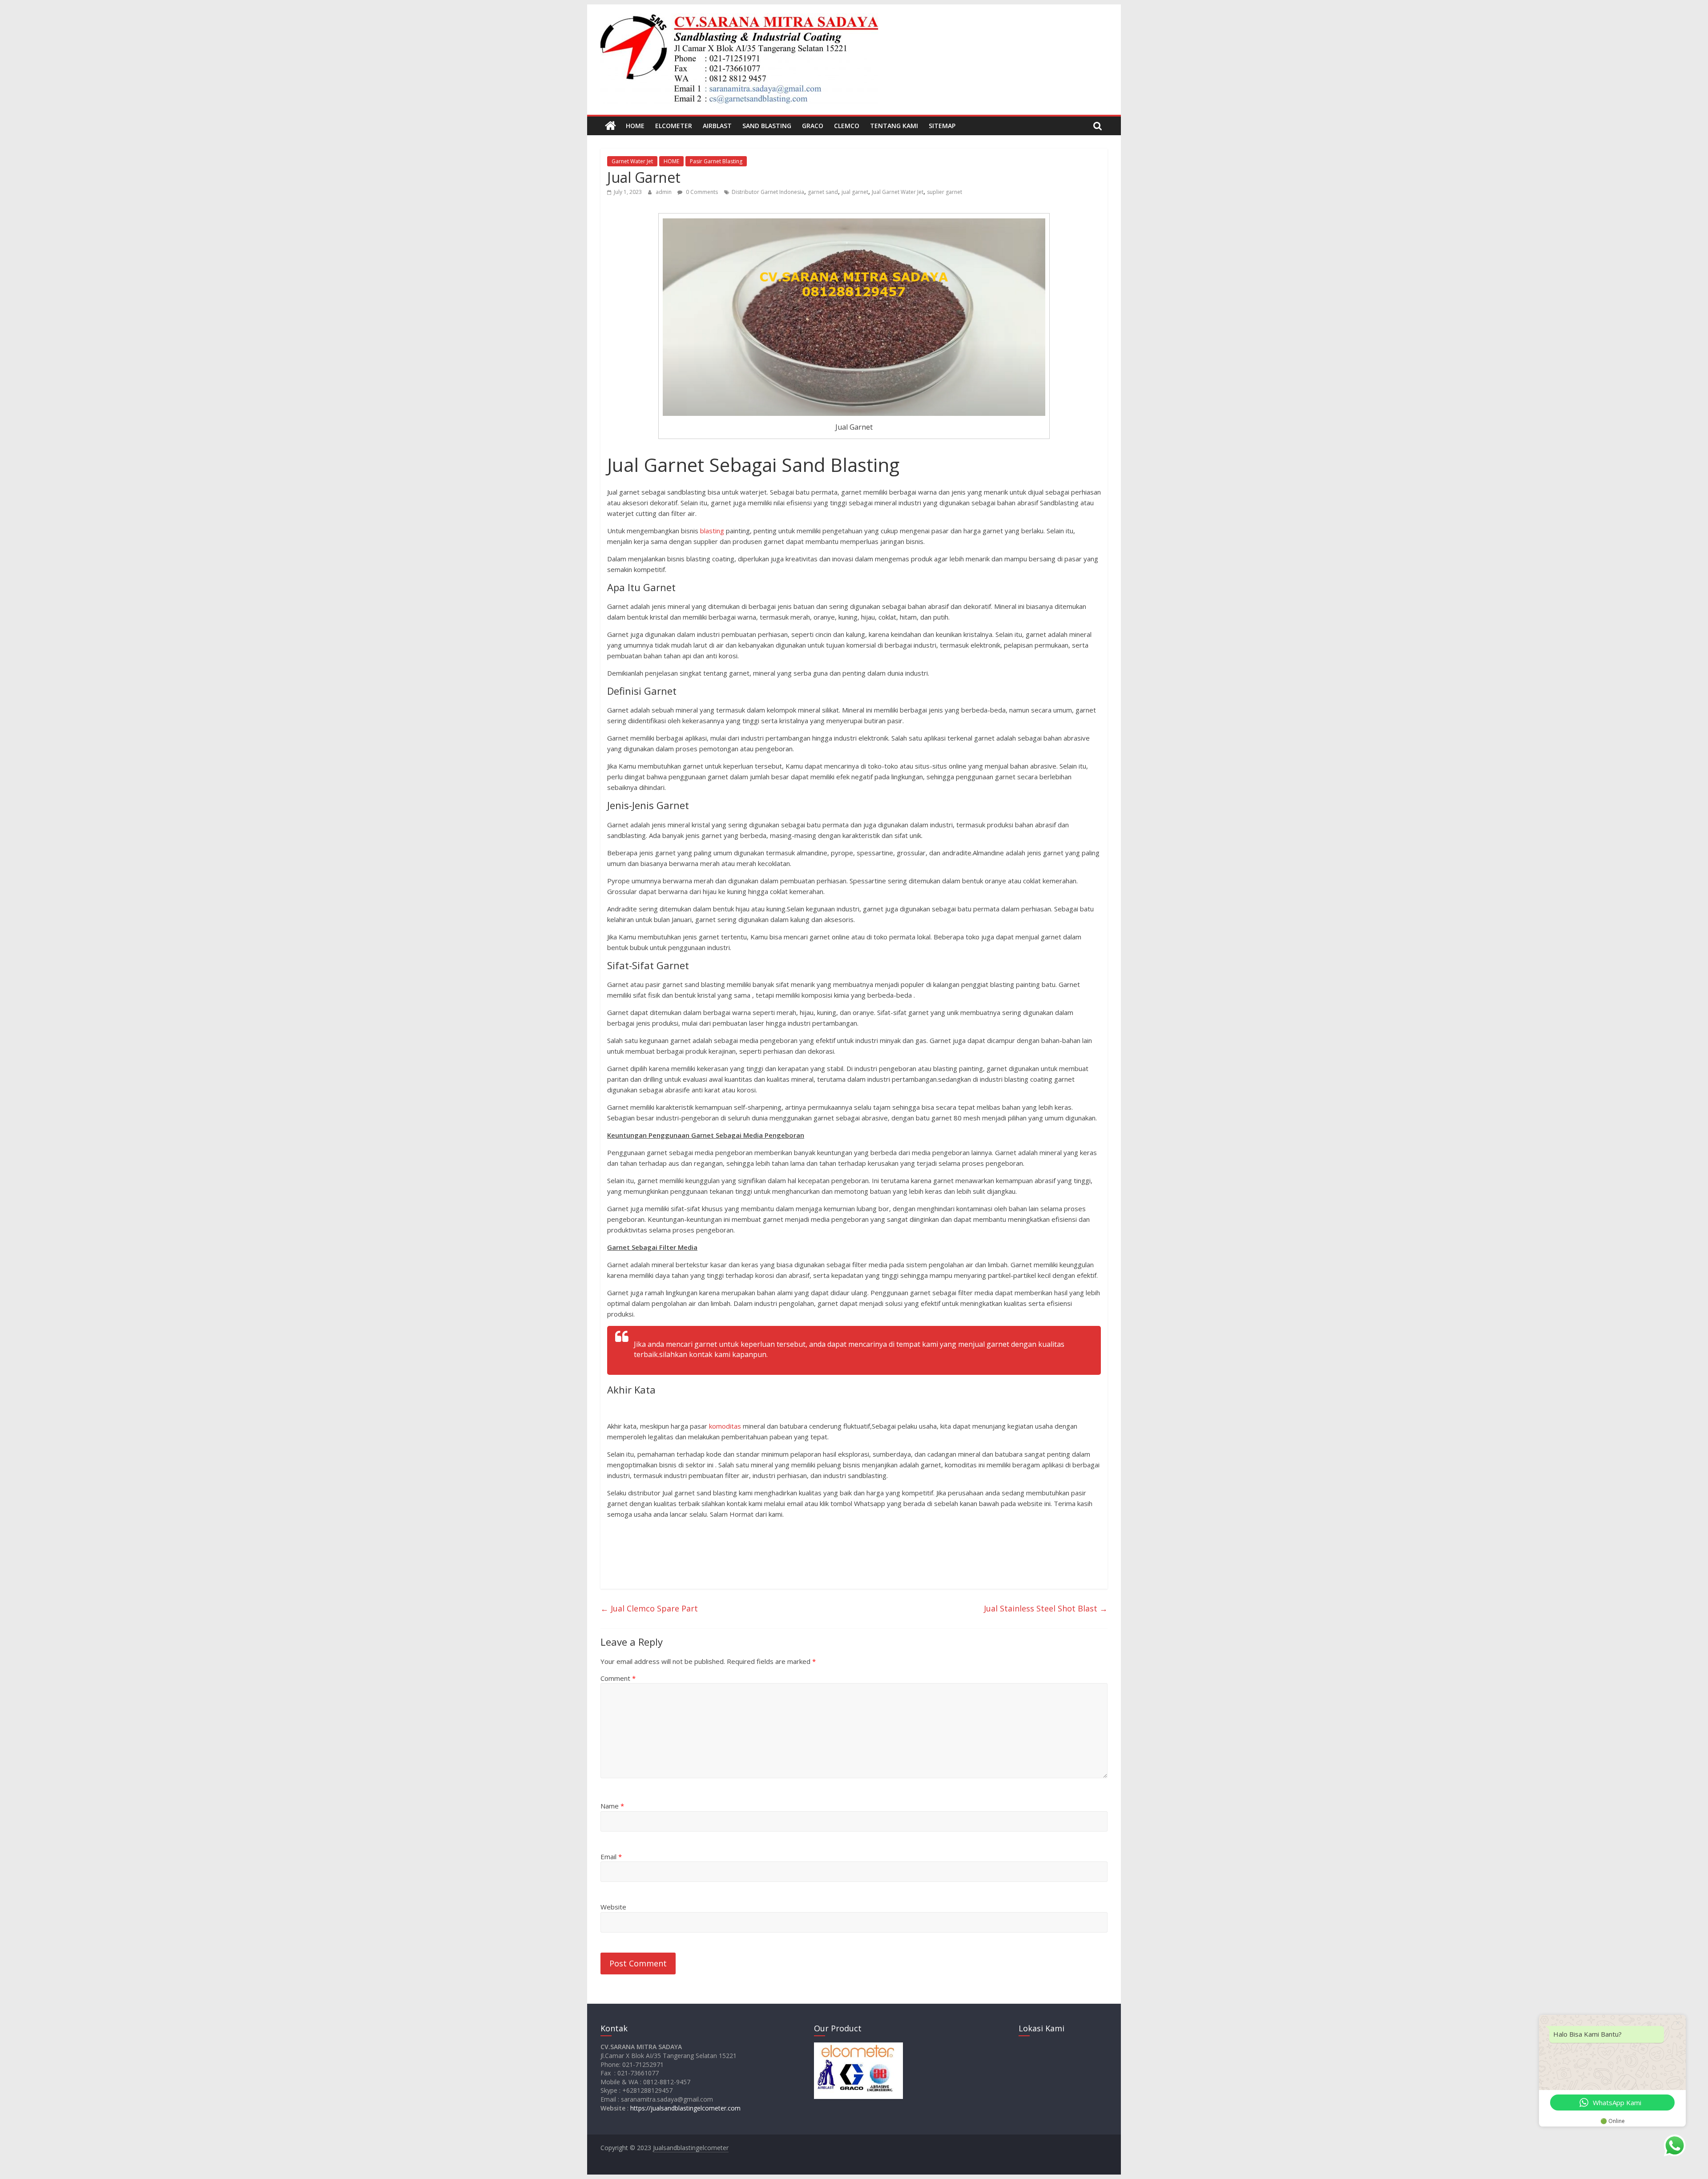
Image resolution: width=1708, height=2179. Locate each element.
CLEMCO (847, 126)
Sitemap (942, 126)
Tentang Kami (894, 126)
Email (611, 1857)
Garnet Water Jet (632, 161)
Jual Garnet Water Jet (898, 192)
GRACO (813, 126)
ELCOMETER (674, 126)
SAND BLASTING (767, 126)
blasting (712, 531)
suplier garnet (945, 192)
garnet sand (823, 192)
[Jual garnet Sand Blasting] (610, 126)
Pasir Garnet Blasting (716, 161)
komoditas (724, 1426)
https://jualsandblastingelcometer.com (685, 2108)
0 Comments (701, 192)
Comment (618, 1678)
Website (613, 1907)
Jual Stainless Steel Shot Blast (1046, 1608)
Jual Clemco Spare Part (649, 1608)
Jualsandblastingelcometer (691, 2148)
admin (664, 192)
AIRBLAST (717, 126)
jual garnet (855, 192)
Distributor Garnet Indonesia (768, 192)
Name (612, 1806)
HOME (635, 126)
